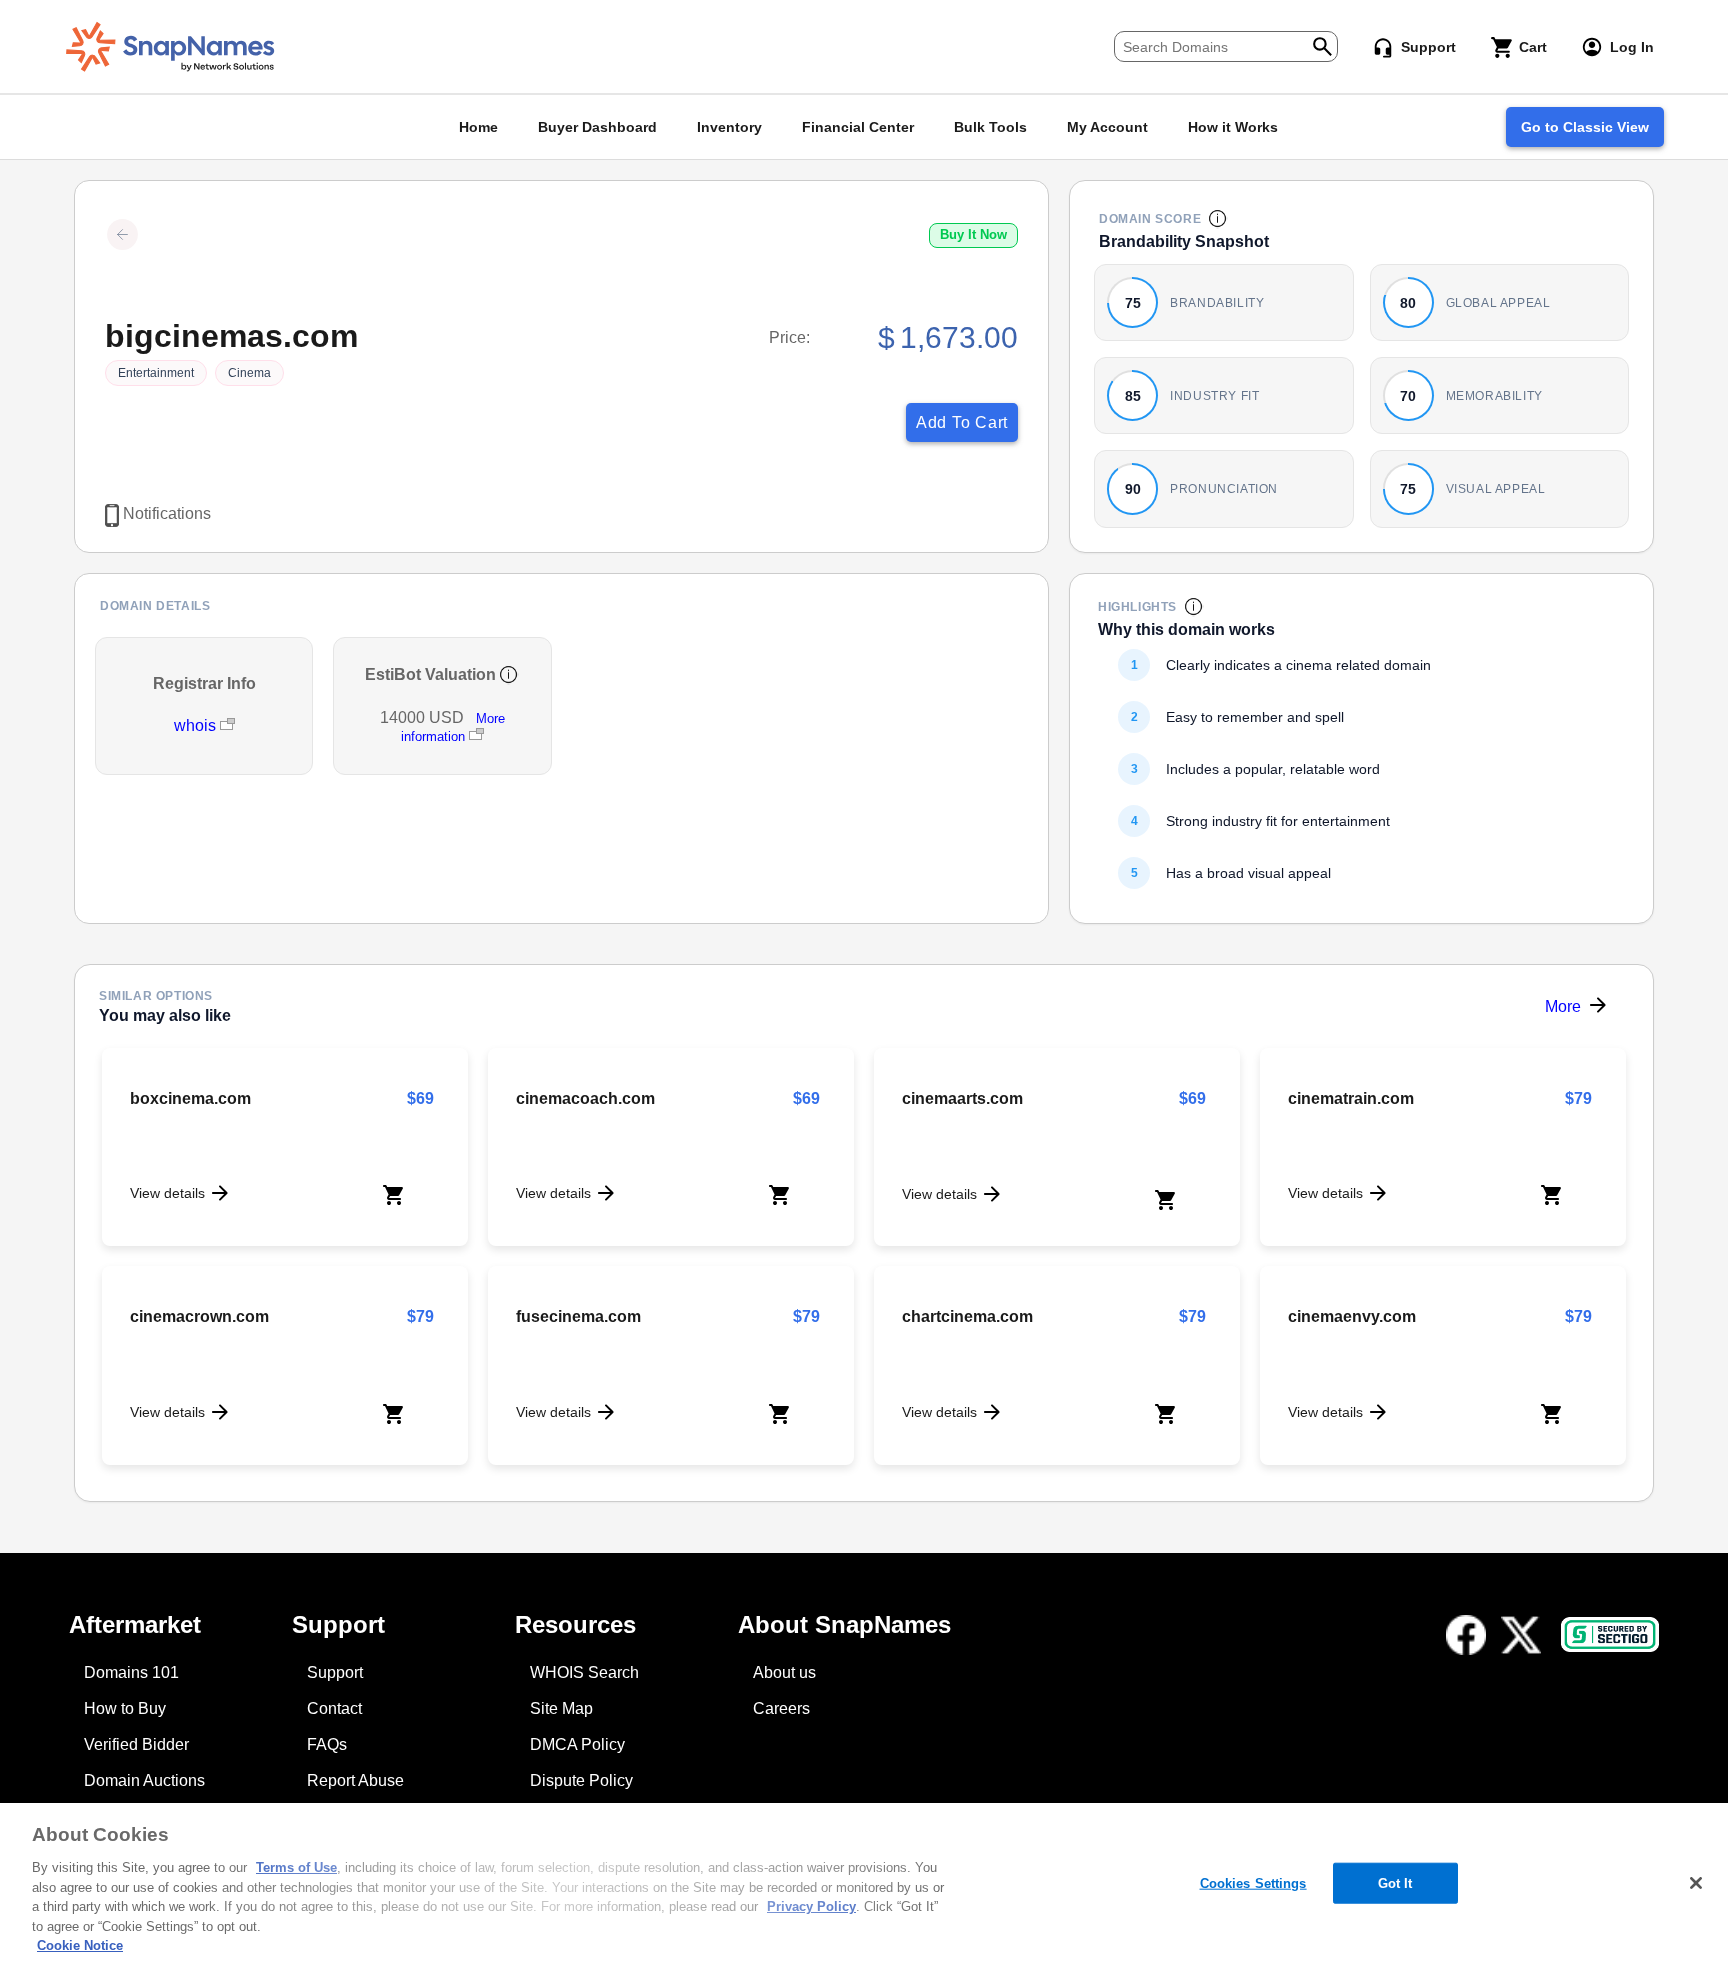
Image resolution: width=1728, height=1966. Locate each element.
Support (335, 1672)
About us (784, 1672)
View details (167, 1193)
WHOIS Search (584, 1672)
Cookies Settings (1253, 1882)
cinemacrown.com (199, 1316)
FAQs (327, 1744)
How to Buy (125, 1708)
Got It (1395, 1882)
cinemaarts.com (962, 1098)
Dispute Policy (581, 1780)
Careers (781, 1708)
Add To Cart (962, 422)
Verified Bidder (136, 1744)
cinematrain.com (1351, 1098)
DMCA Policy (577, 1744)
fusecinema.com (578, 1316)
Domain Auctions (144, 1780)
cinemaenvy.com (1352, 1316)
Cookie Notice (80, 1945)
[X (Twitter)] (1521, 1635)
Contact (334, 1708)
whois (197, 725)
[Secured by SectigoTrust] (1610, 1634)
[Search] (1322, 44)
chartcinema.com (967, 1316)
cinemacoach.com (585, 1098)
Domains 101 (131, 1672)
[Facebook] (1466, 1635)
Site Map (561, 1708)
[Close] (1696, 1883)
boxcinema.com (190, 1098)
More (1563, 1006)
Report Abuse (355, 1780)
